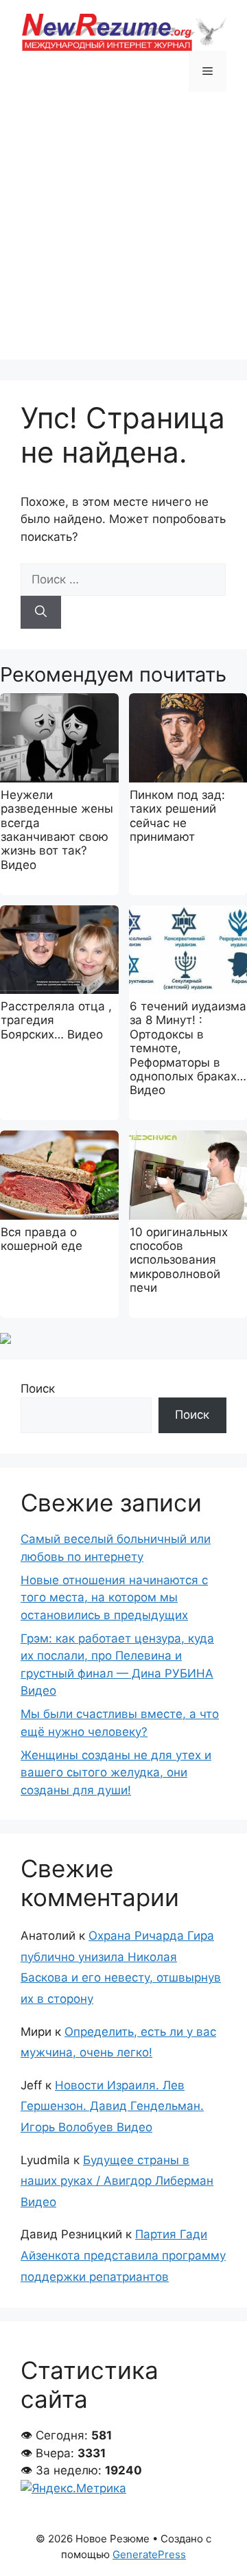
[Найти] (41, 612)
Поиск (38, 1389)
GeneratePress (149, 2554)
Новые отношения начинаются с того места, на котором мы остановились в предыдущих (114, 1598)
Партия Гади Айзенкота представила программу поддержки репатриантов (123, 2255)
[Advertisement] (123, 236)
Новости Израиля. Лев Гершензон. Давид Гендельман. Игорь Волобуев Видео (112, 2106)
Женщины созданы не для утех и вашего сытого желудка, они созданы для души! (116, 1773)
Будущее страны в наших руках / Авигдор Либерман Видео (117, 2181)
